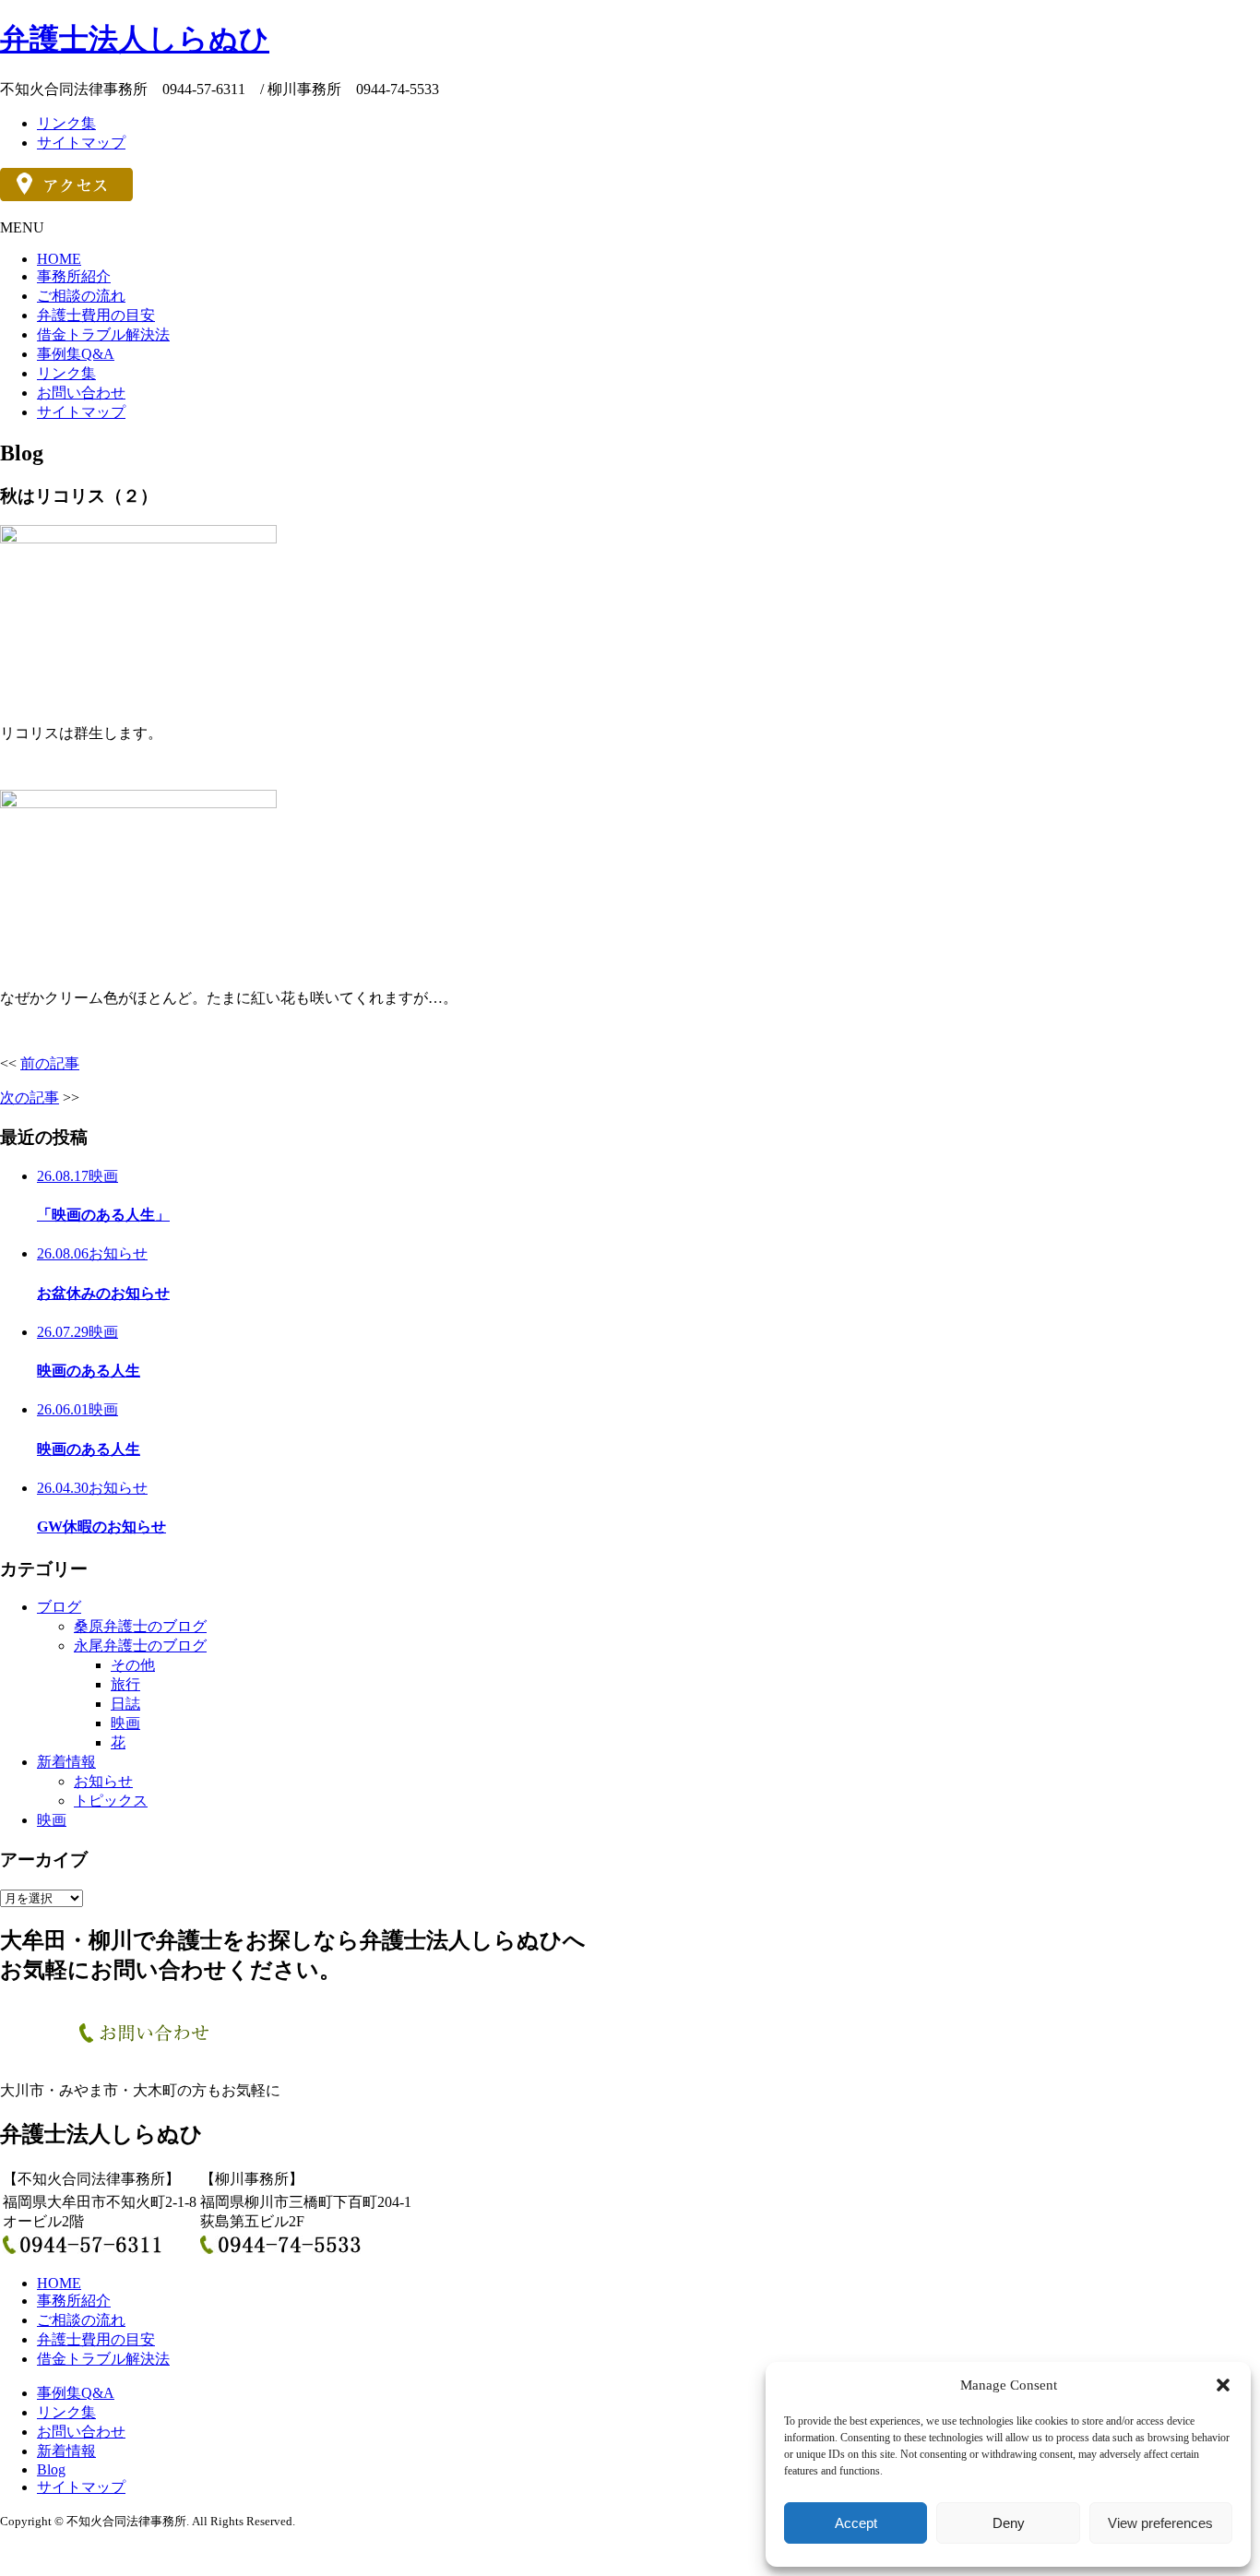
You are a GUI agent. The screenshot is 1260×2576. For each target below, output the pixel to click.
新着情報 (66, 1762)
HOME (59, 259)
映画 (125, 1723)
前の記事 (50, 1063)
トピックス (111, 1801)
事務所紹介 (74, 276)
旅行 (125, 1684)
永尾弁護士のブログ (140, 1646)
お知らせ (103, 1781)
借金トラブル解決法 (103, 334)
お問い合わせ (81, 393)
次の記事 (30, 1097)
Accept (856, 2523)
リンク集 (66, 123)
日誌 (125, 1704)
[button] (1223, 2385)
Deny (1009, 2523)
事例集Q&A (76, 354)
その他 (133, 1665)
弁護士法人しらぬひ (135, 39)
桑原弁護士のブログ (140, 1626)
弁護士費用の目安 (96, 315)
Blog (51, 2469)
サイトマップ (81, 143)
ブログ (59, 1607)
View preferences (1160, 2523)
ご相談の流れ (81, 296)
